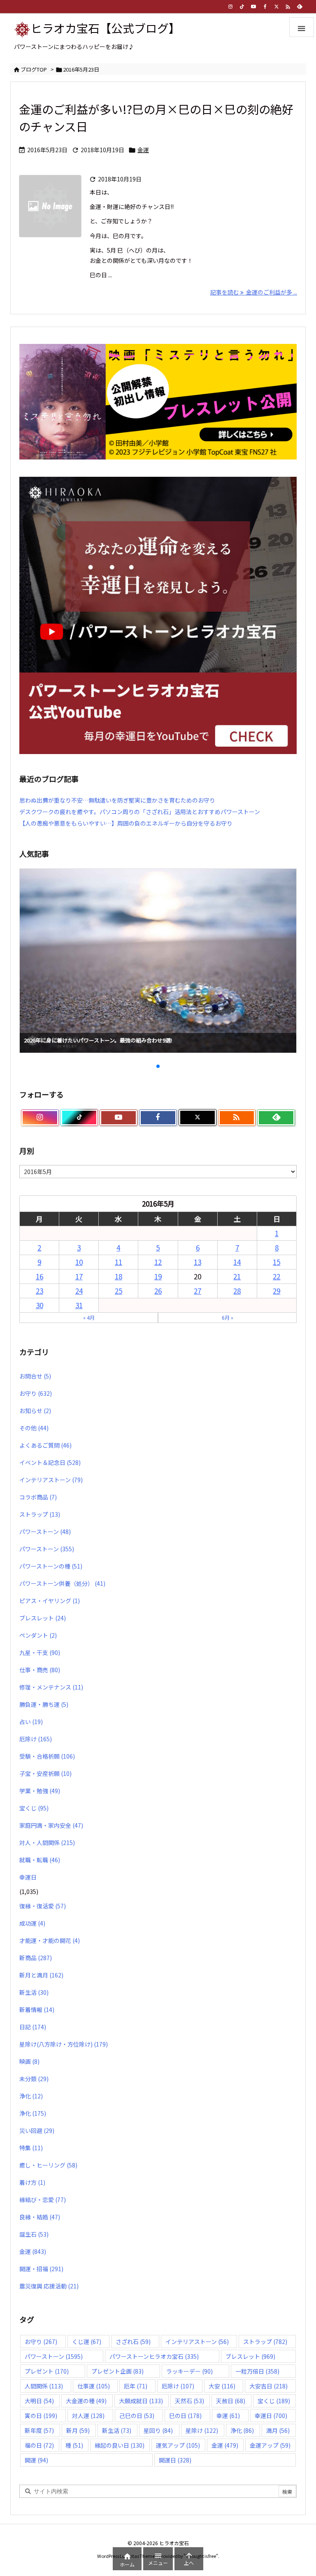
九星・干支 (40, 1652)
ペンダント (38, 1635)
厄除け (36, 1739)
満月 (278, 2430)
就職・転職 (40, 1860)
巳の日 (185, 2416)
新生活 (34, 1992)
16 (39, 1276)
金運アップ (270, 2445)
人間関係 (44, 2386)
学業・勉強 (40, 1791)
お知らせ (35, 1411)
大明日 (39, 2401)
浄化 (31, 2096)
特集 (31, 2148)
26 (158, 1291)
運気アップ (178, 2445)
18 (118, 1276)
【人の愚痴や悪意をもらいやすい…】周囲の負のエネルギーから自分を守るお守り (126, 823)
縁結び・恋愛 (43, 2200)
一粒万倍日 (257, 2371)
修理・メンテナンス (51, 1687)
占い (31, 1722)
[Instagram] (230, 7)
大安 (222, 2386)
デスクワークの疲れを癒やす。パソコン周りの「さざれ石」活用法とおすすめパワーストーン (140, 812)
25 (118, 1291)
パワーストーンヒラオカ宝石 (154, 2356)
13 (197, 1262)
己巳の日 (137, 2416)
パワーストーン (45, 1532)
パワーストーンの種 (51, 1566)
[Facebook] (265, 7)
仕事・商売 (40, 1670)
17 (79, 1276)
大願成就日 (141, 2401)
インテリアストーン (51, 1480)
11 (118, 1262)
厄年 (136, 2386)
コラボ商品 (38, 1497)
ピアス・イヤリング (50, 1601)
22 (276, 1276)
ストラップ (40, 1514)
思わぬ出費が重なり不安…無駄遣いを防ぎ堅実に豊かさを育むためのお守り (117, 800)
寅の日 (41, 2416)
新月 (78, 2430)
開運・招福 (41, 2269)
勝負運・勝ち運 (44, 1704)
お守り (36, 1393)
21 (237, 1276)
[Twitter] (276, 7)
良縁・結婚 (40, 2217)
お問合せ (35, 1376)
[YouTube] (253, 7)
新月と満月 (41, 1975)
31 (79, 1305)
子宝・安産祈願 (45, 1773)
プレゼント (47, 2371)
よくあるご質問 (45, 1445)
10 (79, 1262)
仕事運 (94, 2386)
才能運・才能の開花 (50, 1940)
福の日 (39, 2445)
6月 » (228, 1317)
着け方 (32, 2182)
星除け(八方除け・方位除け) (64, 2044)
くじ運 (87, 2342)
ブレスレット (43, 1618)
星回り (158, 2430)
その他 (34, 1428)
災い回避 (37, 2130)
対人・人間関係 (47, 1843)
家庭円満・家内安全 (51, 1825)
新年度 (39, 2430)
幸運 (228, 2416)
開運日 (175, 2460)
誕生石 (34, 2234)
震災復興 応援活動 (49, 2286)
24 (79, 1291)
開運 (36, 2460)
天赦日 (231, 2401)
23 (39, 1291)
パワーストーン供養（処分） (62, 1583)
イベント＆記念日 (50, 1462)
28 (237, 1291)
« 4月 (89, 1317)
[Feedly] (300, 7)
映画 (29, 2061)
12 (158, 1262)
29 (276, 1291)
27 (197, 1291)
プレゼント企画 (117, 2371)
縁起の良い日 (120, 2445)
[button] (33, 950)
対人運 (88, 2416)
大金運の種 (86, 2401)
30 (39, 1305)
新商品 (36, 1958)
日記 (33, 2027)
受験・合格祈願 (47, 1756)
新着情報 (37, 2010)
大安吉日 (268, 2386)
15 (276, 1262)
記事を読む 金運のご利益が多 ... (254, 292)
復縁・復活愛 (43, 1906)
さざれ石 (133, 2342)
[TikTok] (242, 7)
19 (158, 1276)
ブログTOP (34, 69)
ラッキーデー (189, 2371)
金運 (143, 150)
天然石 (189, 2401)
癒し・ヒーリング (48, 2165)
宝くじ (34, 1808)
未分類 (34, 2079)
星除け (202, 2430)
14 (237, 1262)
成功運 (32, 1923)
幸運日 (28, 1877)
